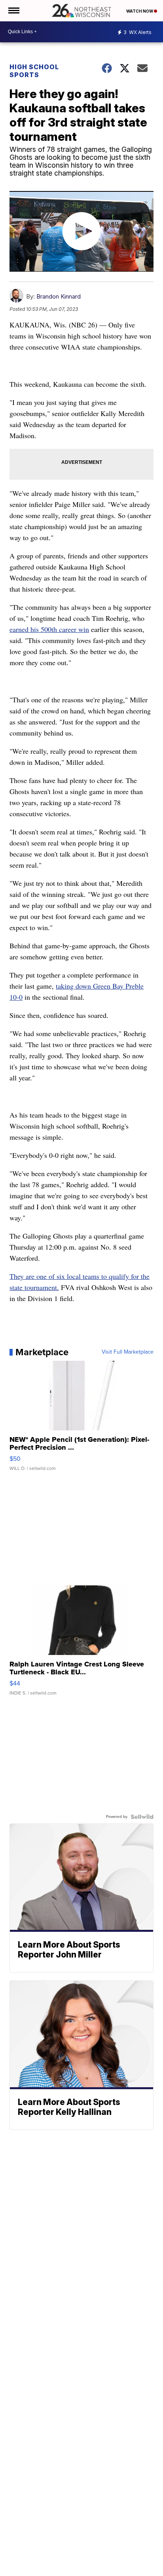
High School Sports (34, 71)
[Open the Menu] (13, 11)
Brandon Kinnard (59, 296)
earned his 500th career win (49, 629)
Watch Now (140, 11)
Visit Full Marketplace (128, 1352)
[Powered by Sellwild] (142, 1817)
